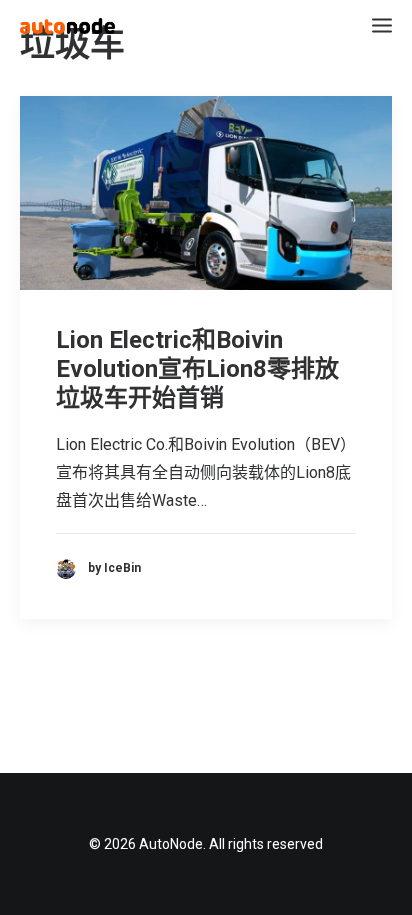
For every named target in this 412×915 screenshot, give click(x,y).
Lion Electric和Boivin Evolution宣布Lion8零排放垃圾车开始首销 (197, 369)
